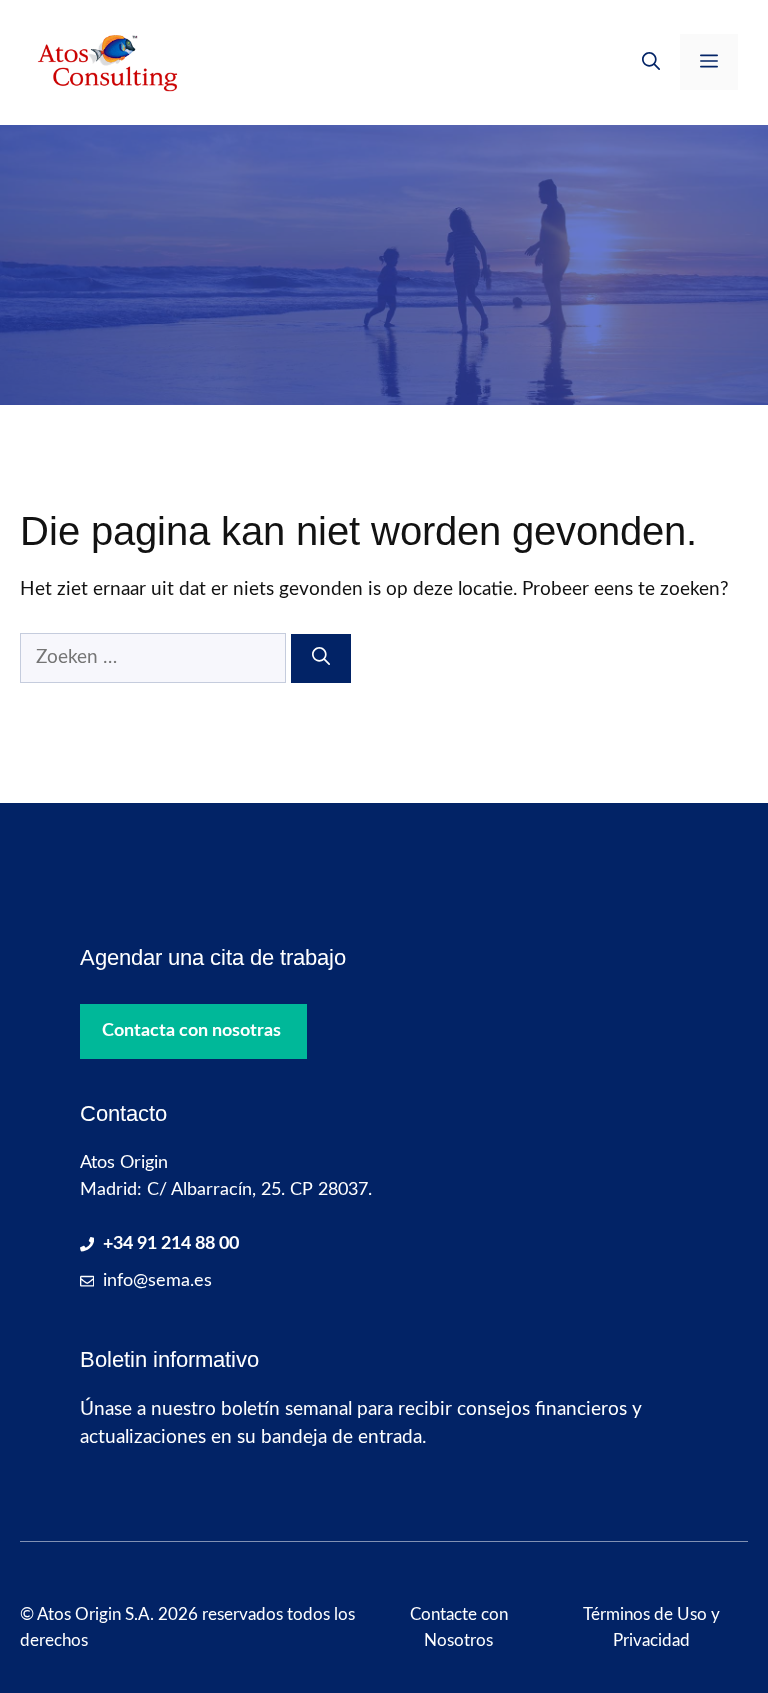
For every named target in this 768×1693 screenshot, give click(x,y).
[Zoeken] (321, 658)
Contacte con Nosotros (459, 1627)
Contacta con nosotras (191, 1031)
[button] (651, 62)
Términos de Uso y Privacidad (651, 1627)
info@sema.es (157, 1281)
